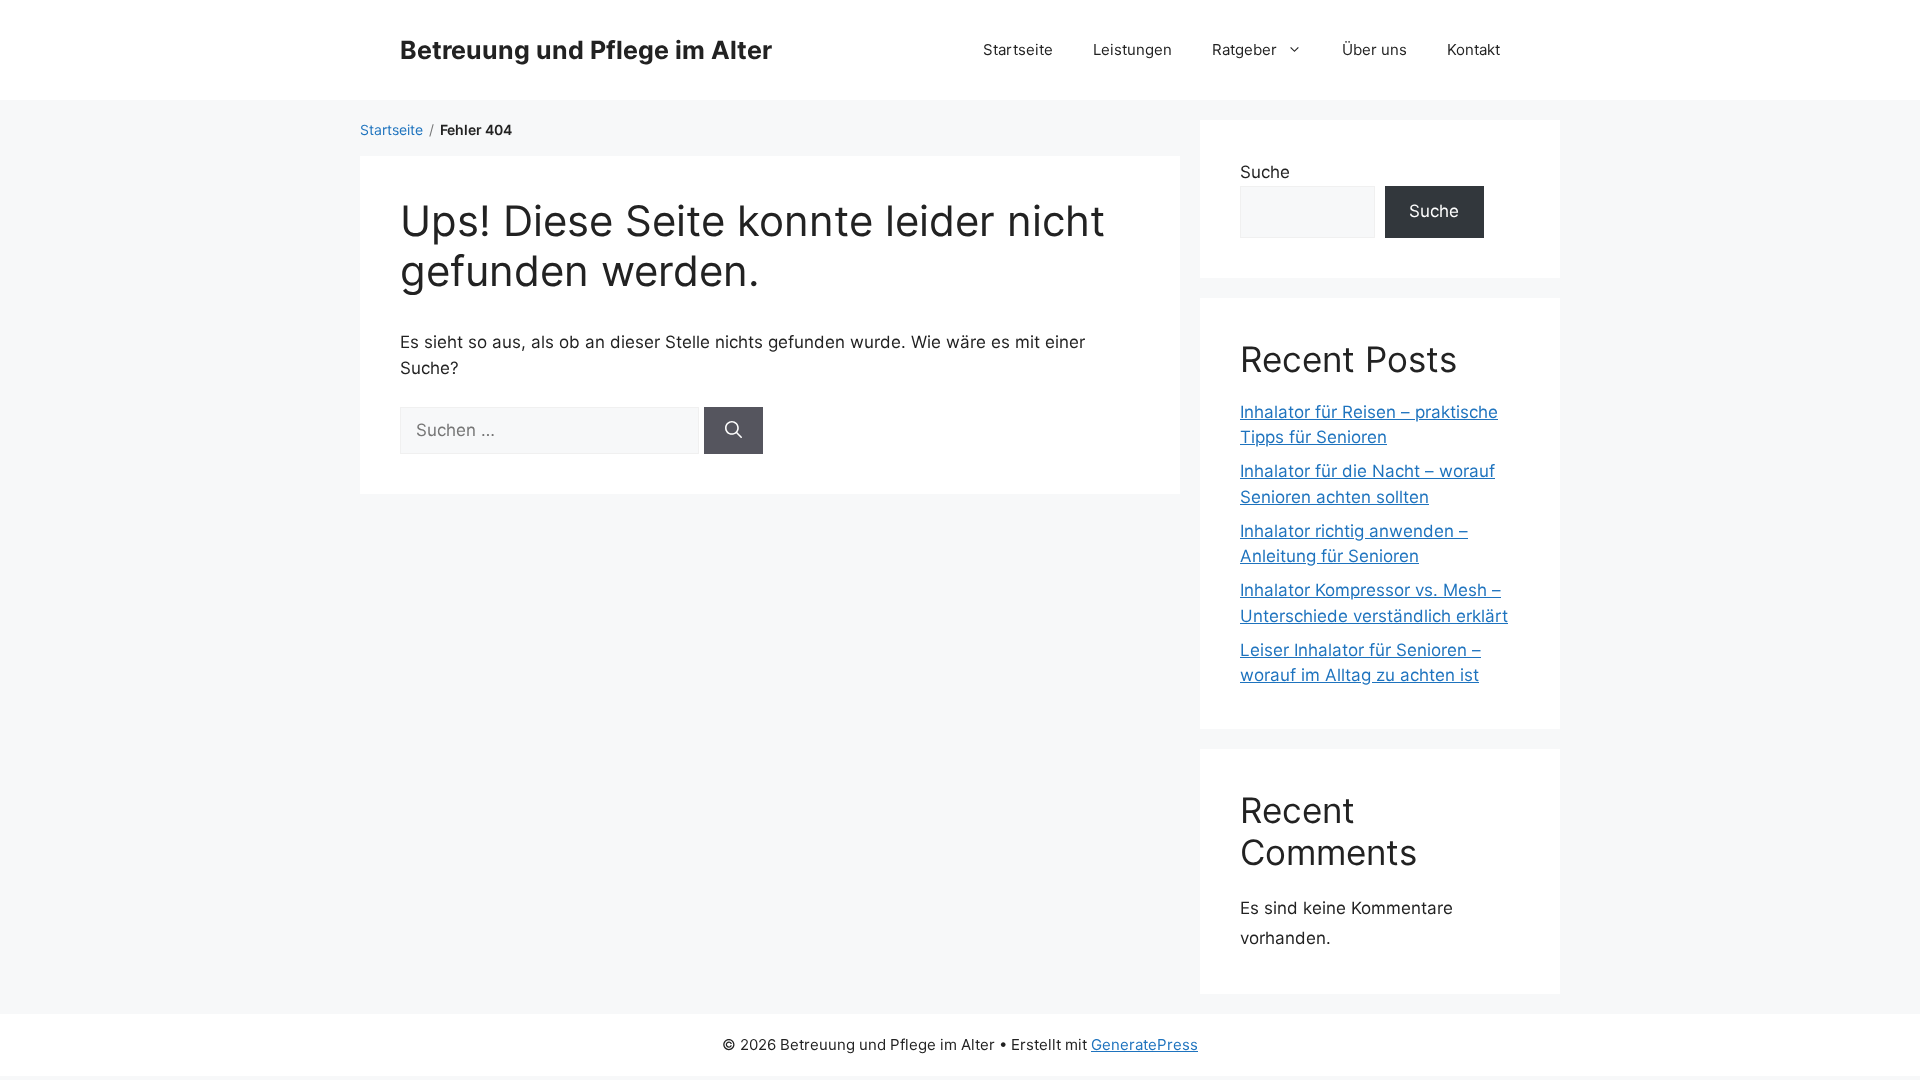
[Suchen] (733, 431)
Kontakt (1473, 49)
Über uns (1374, 49)
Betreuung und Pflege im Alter (586, 50)
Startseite (1018, 49)
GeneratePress (1144, 1044)
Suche (1265, 172)
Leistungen (1132, 49)
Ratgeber (1244, 49)
